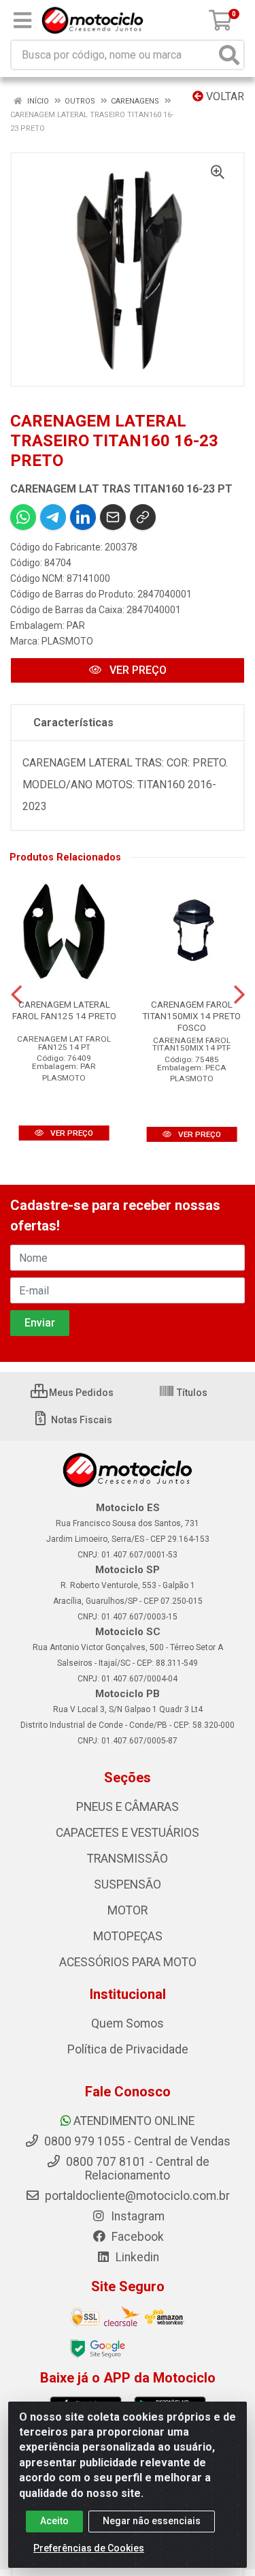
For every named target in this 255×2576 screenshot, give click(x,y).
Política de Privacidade (128, 2049)
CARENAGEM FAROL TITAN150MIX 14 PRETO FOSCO (191, 1016)
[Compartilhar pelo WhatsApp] (23, 517)
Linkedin (136, 2257)
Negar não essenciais (152, 2521)
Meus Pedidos (80, 1393)
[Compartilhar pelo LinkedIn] (83, 517)
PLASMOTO (67, 641)
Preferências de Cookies (89, 2548)
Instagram (136, 2216)
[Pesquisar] (229, 55)
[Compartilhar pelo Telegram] (53, 517)
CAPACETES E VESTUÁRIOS (128, 1833)
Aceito (54, 2521)
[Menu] (22, 20)
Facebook (136, 2237)
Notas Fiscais (81, 1420)
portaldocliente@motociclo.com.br (136, 2196)
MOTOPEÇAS (128, 1936)
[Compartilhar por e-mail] (113, 517)
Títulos (191, 1393)
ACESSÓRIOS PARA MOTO (128, 1962)
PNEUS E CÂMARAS (128, 1807)
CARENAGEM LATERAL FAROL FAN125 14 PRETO (64, 1010)
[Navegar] (16, 995)
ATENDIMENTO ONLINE (134, 2121)
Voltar (224, 96)
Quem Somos (128, 2023)
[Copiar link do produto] (143, 517)
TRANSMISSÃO (128, 1859)
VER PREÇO (137, 670)
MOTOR (128, 1910)
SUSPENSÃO (128, 1884)
